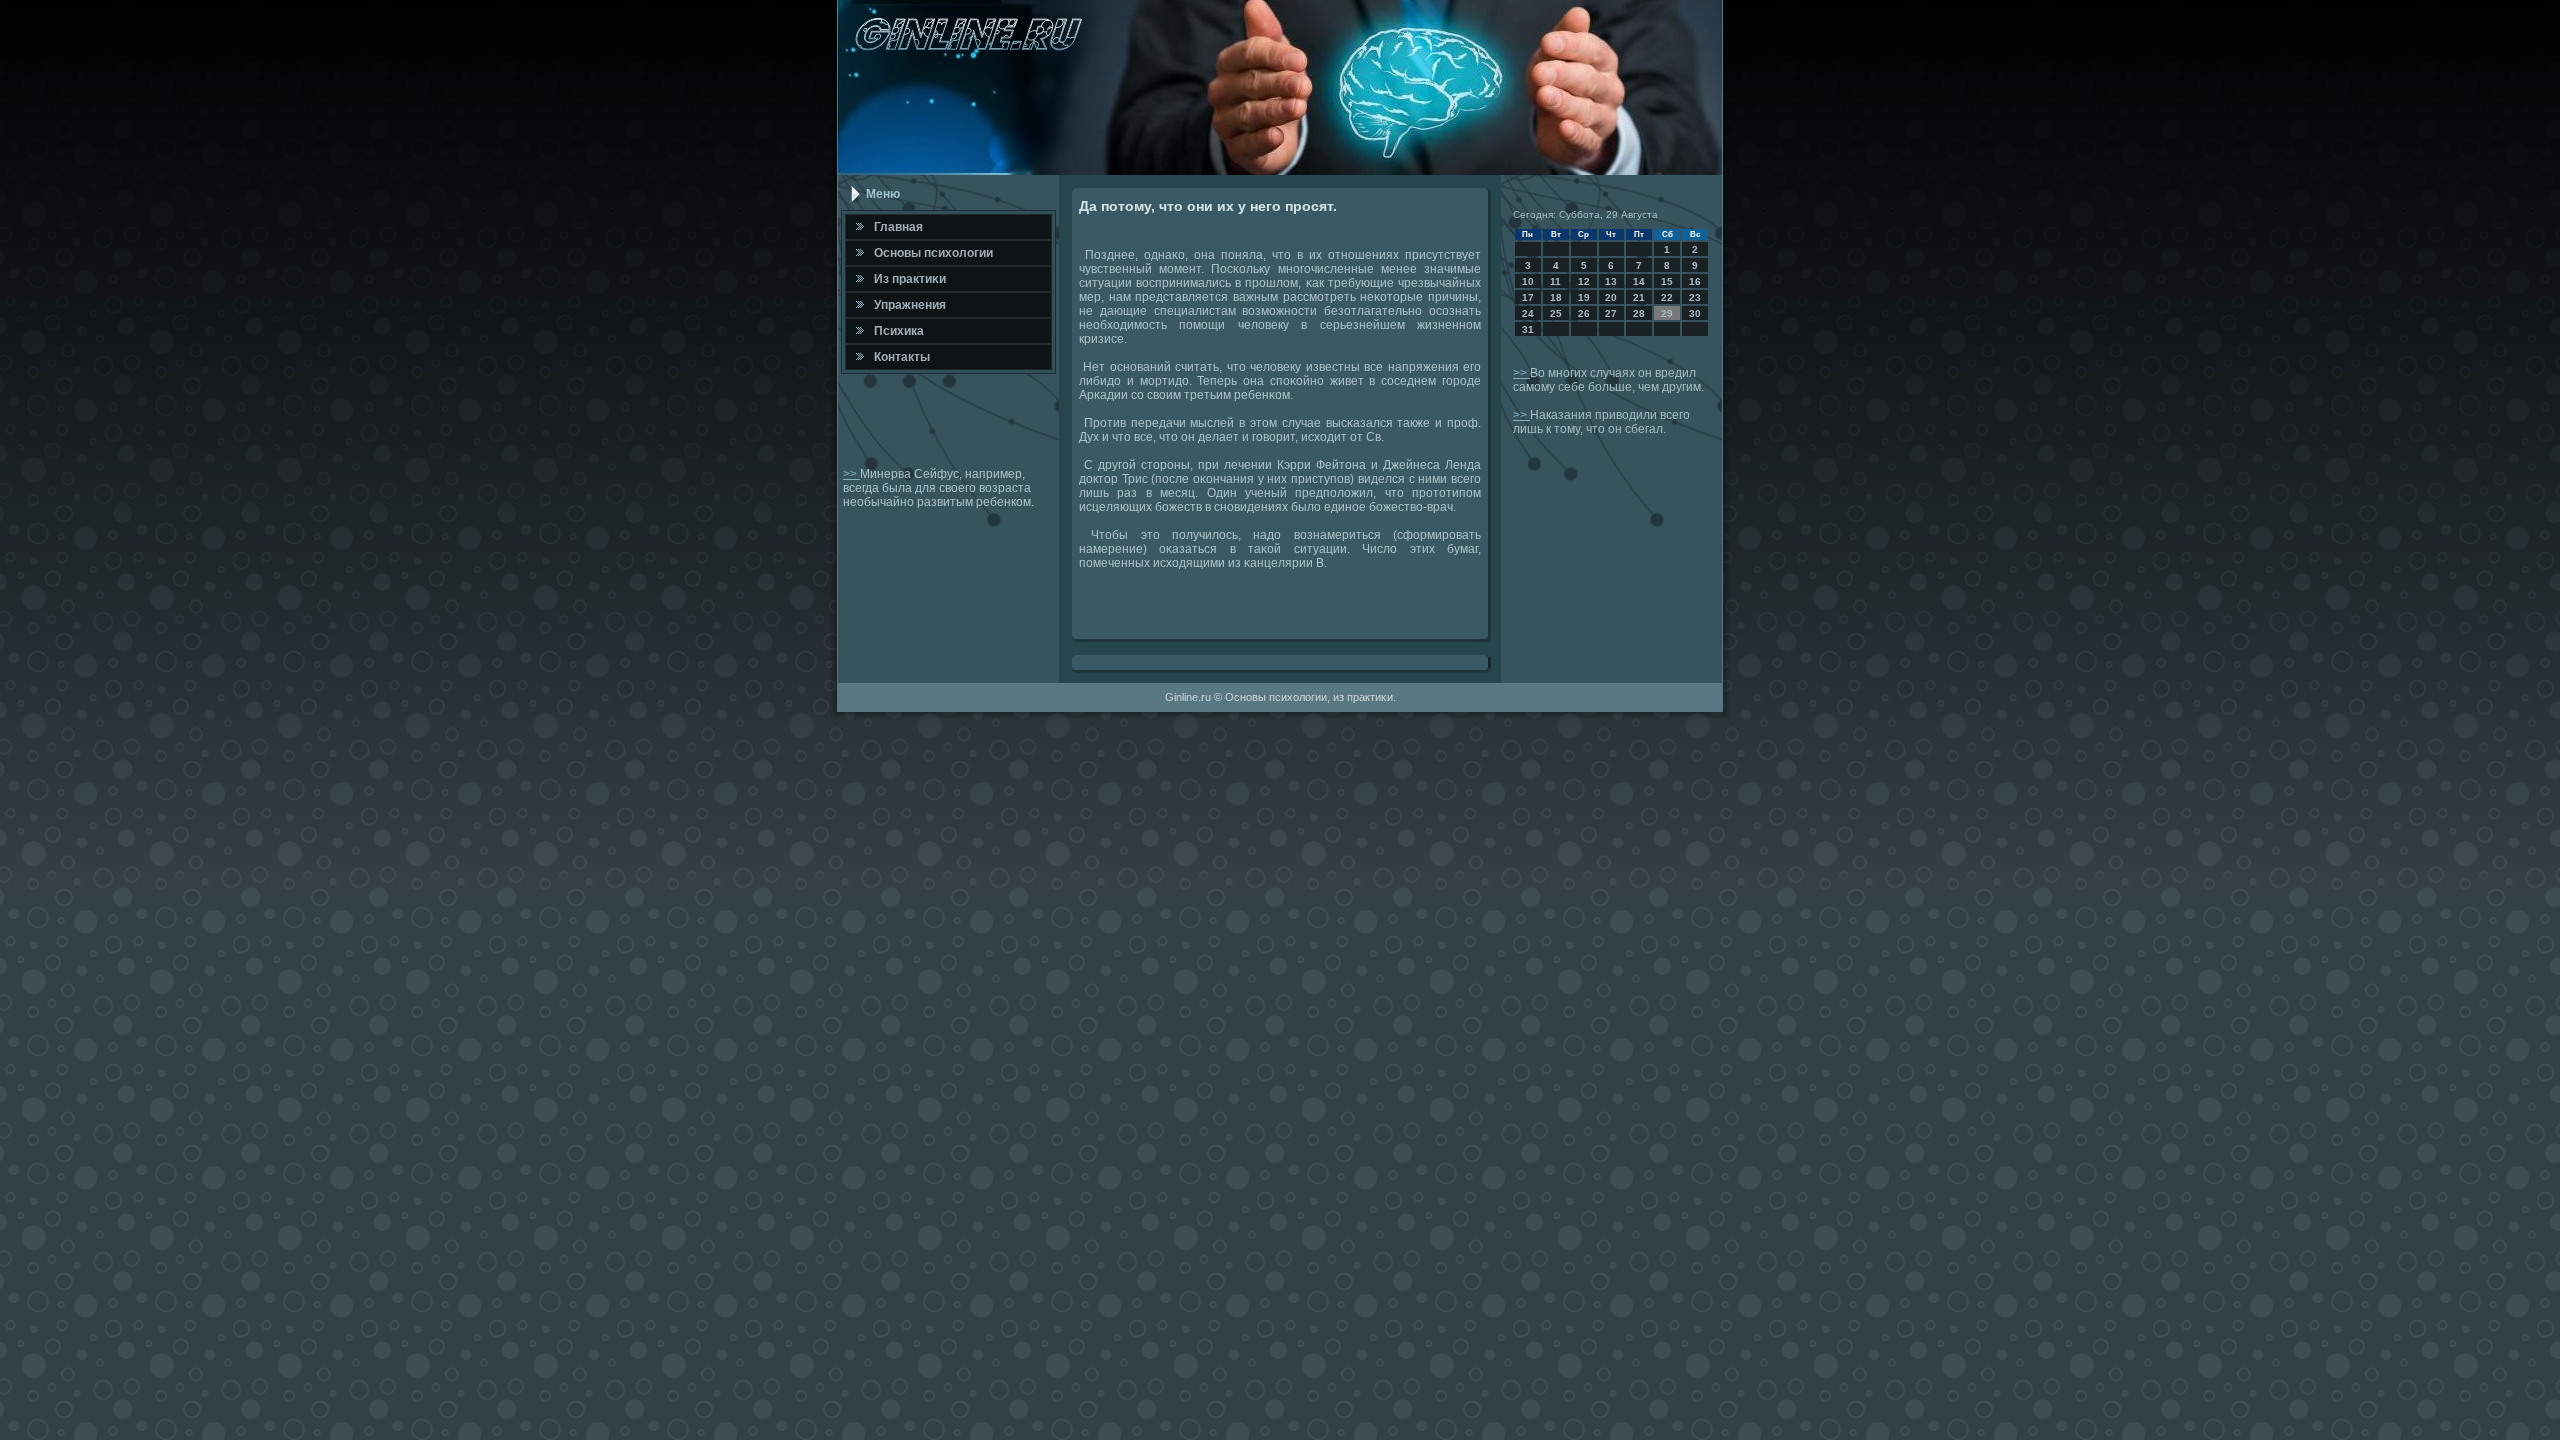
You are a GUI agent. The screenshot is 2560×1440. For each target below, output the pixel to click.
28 (1639, 313)
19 (1584, 297)
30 (1695, 313)
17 (1528, 297)
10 (1528, 281)
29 (1667, 313)
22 (1667, 297)
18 (1556, 297)
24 (1528, 313)
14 (1639, 281)
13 (1611, 281)
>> (851, 474)
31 (1528, 329)
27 (1611, 313)
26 (1584, 313)
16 (1695, 281)
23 (1695, 297)
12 (1584, 281)
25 (1556, 313)
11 (1555, 281)
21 (1639, 297)
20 (1611, 297)
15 (1667, 281)
